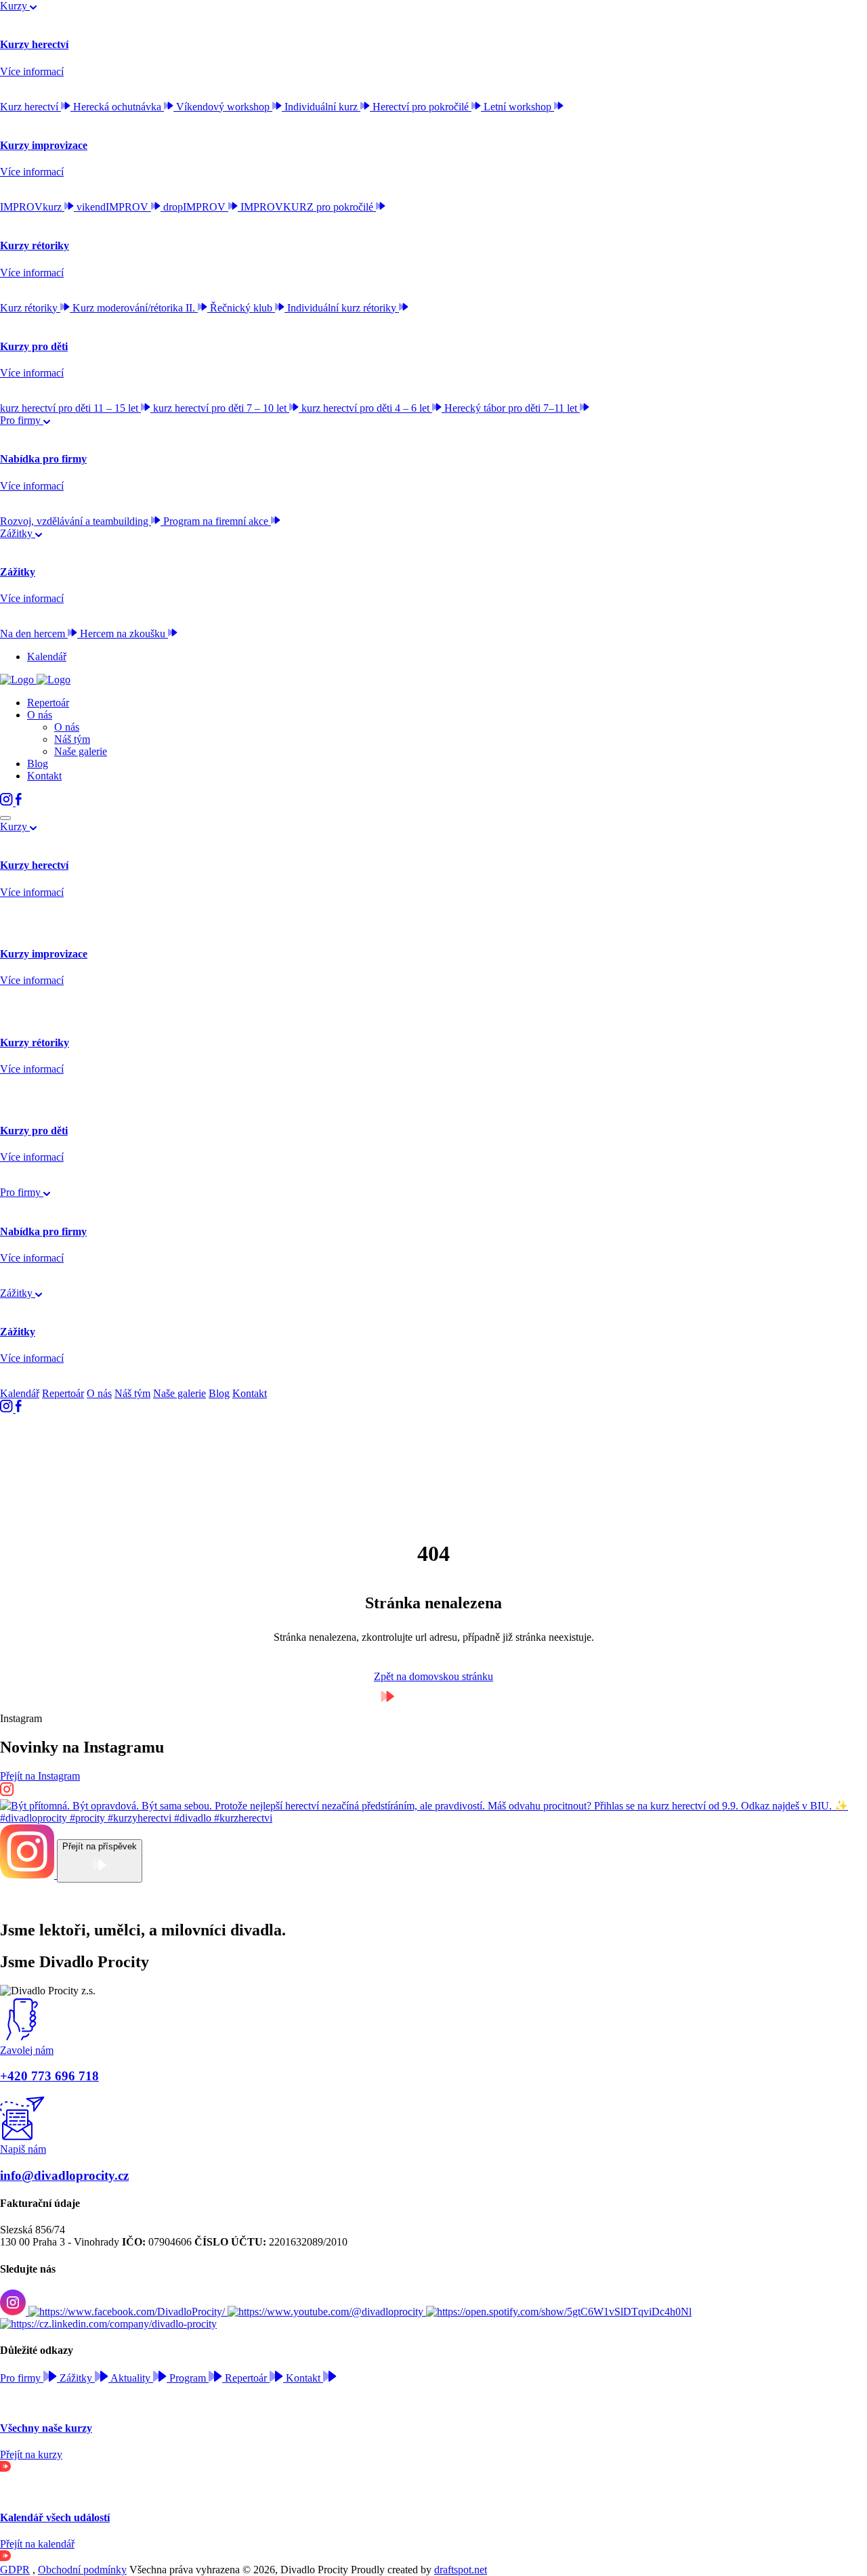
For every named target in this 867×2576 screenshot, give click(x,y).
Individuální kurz (322, 107)
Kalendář (47, 657)
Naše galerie (81, 751)
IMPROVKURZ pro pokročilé (308, 207)
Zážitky (18, 533)
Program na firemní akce (217, 521)
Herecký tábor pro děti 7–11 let (512, 408)
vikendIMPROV (114, 207)
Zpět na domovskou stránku (433, 1676)
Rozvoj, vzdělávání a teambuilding (76, 521)
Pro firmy (22, 420)
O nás (40, 715)
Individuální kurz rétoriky (343, 308)
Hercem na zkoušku (124, 634)
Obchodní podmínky (82, 2570)
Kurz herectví (30, 107)
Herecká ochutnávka (119, 107)
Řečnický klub (242, 308)
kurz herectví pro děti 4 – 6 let (367, 408)
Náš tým (72, 739)
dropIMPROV (196, 207)
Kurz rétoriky (30, 308)
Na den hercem (34, 634)
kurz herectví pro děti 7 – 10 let (221, 408)
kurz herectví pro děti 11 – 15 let (70, 408)
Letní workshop (519, 107)
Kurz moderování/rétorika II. (135, 308)
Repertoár (48, 703)
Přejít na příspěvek (100, 1846)
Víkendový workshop (224, 107)
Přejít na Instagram (40, 1776)
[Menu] (5, 818)
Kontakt (44, 776)
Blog (38, 764)
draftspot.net (461, 2570)
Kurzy (15, 6)
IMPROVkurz (32, 207)
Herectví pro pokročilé (422, 107)
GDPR (15, 2570)
